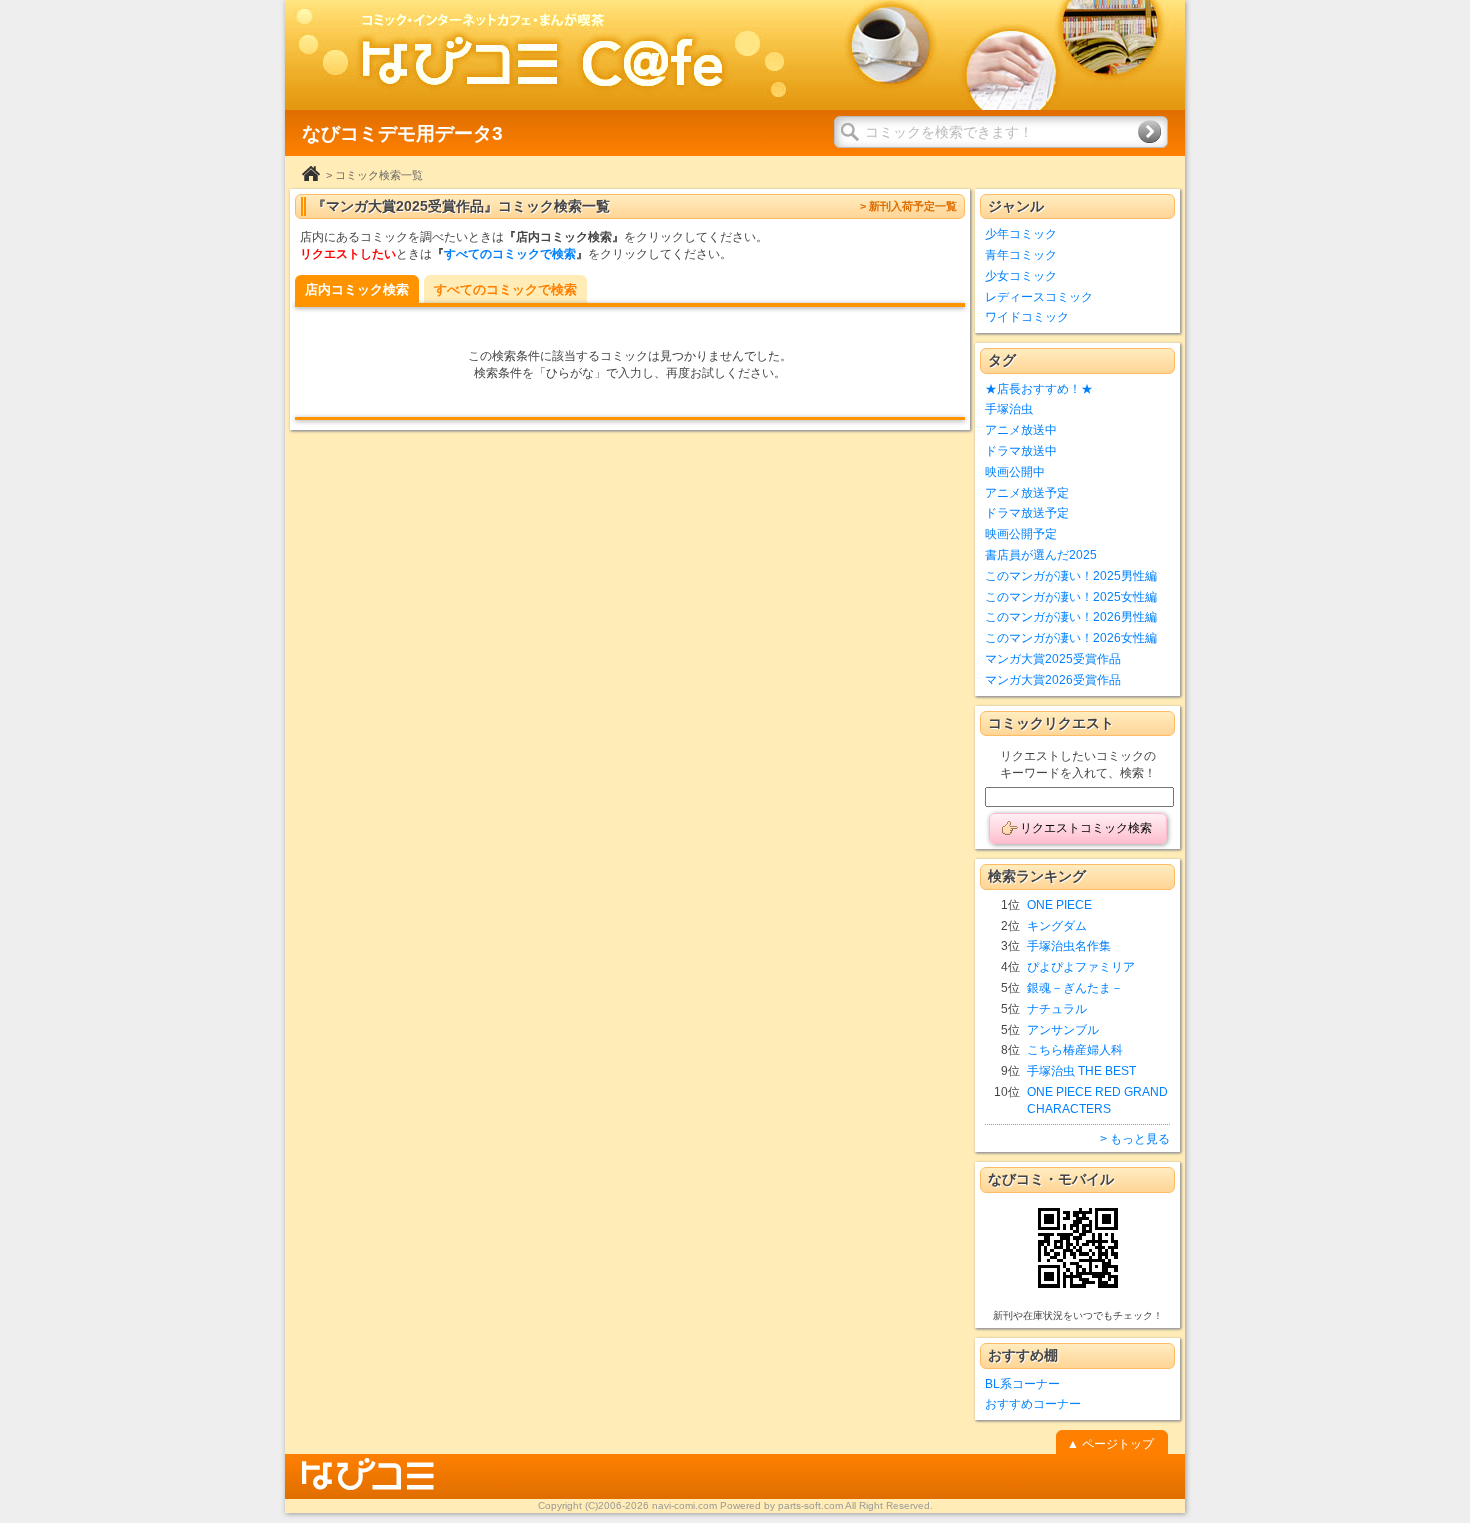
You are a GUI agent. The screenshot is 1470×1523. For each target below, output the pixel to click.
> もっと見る (1135, 1139)
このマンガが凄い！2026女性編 (1071, 638)
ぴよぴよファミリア (1081, 967)
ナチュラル (1057, 1009)
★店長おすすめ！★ (1039, 389)
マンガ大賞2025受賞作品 (1053, 659)
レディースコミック (1039, 297)
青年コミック (1021, 255)
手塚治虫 (1009, 409)
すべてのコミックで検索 (510, 254)
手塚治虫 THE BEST (1081, 1071)
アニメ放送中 (1021, 430)
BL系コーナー (1022, 1384)
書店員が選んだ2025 (1041, 555)
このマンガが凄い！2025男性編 (1071, 576)
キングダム (1057, 926)
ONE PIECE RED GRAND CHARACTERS (1097, 1100)
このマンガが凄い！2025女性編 (1071, 597)
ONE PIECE (1059, 905)
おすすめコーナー (1033, 1404)
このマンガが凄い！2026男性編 (1071, 617)
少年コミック (1021, 234)
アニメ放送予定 (1027, 493)
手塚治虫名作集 (1069, 946)
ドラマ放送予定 (1027, 513)
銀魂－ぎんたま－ (1075, 988)
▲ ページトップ (1110, 1444)
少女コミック (1021, 276)
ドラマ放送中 (1021, 451)
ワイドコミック (1027, 317)
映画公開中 (1015, 472)
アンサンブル (1063, 1030)
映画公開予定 (1021, 534)
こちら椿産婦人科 (1075, 1050)
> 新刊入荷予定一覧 (908, 206)
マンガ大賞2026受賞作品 (1053, 680)
